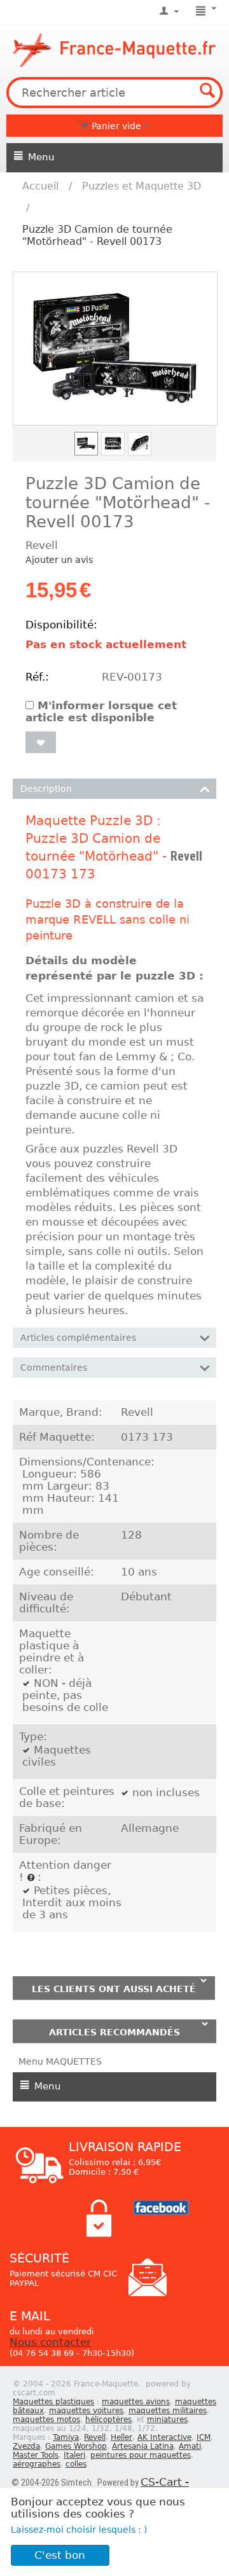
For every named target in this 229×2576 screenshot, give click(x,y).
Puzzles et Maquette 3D (142, 186)
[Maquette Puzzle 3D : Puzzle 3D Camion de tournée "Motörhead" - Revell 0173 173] (115, 349)
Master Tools (36, 2455)
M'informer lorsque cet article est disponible (101, 712)
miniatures (167, 2420)
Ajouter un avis (59, 560)
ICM (204, 2437)
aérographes (37, 2464)
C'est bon (60, 2555)
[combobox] (114, 93)
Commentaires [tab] (54, 1368)
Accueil (40, 186)
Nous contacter (50, 2342)
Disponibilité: (60, 625)
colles (76, 2464)
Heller (121, 2437)
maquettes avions (136, 2402)
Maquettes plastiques (53, 2402)
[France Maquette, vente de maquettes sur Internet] (114, 48)
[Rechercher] (207, 92)
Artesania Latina (143, 2446)
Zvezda (26, 2446)
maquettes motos (46, 2420)
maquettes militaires (168, 2411)
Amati (190, 2446)
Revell (186, 856)
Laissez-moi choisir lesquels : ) (79, 2530)
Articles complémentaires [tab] (78, 1338)
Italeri (74, 2455)
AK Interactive (164, 2437)
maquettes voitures (86, 2411)
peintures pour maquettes (141, 2455)
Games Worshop (76, 2446)
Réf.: (37, 677)
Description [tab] (46, 789)
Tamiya (66, 2437)
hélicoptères (108, 2420)
